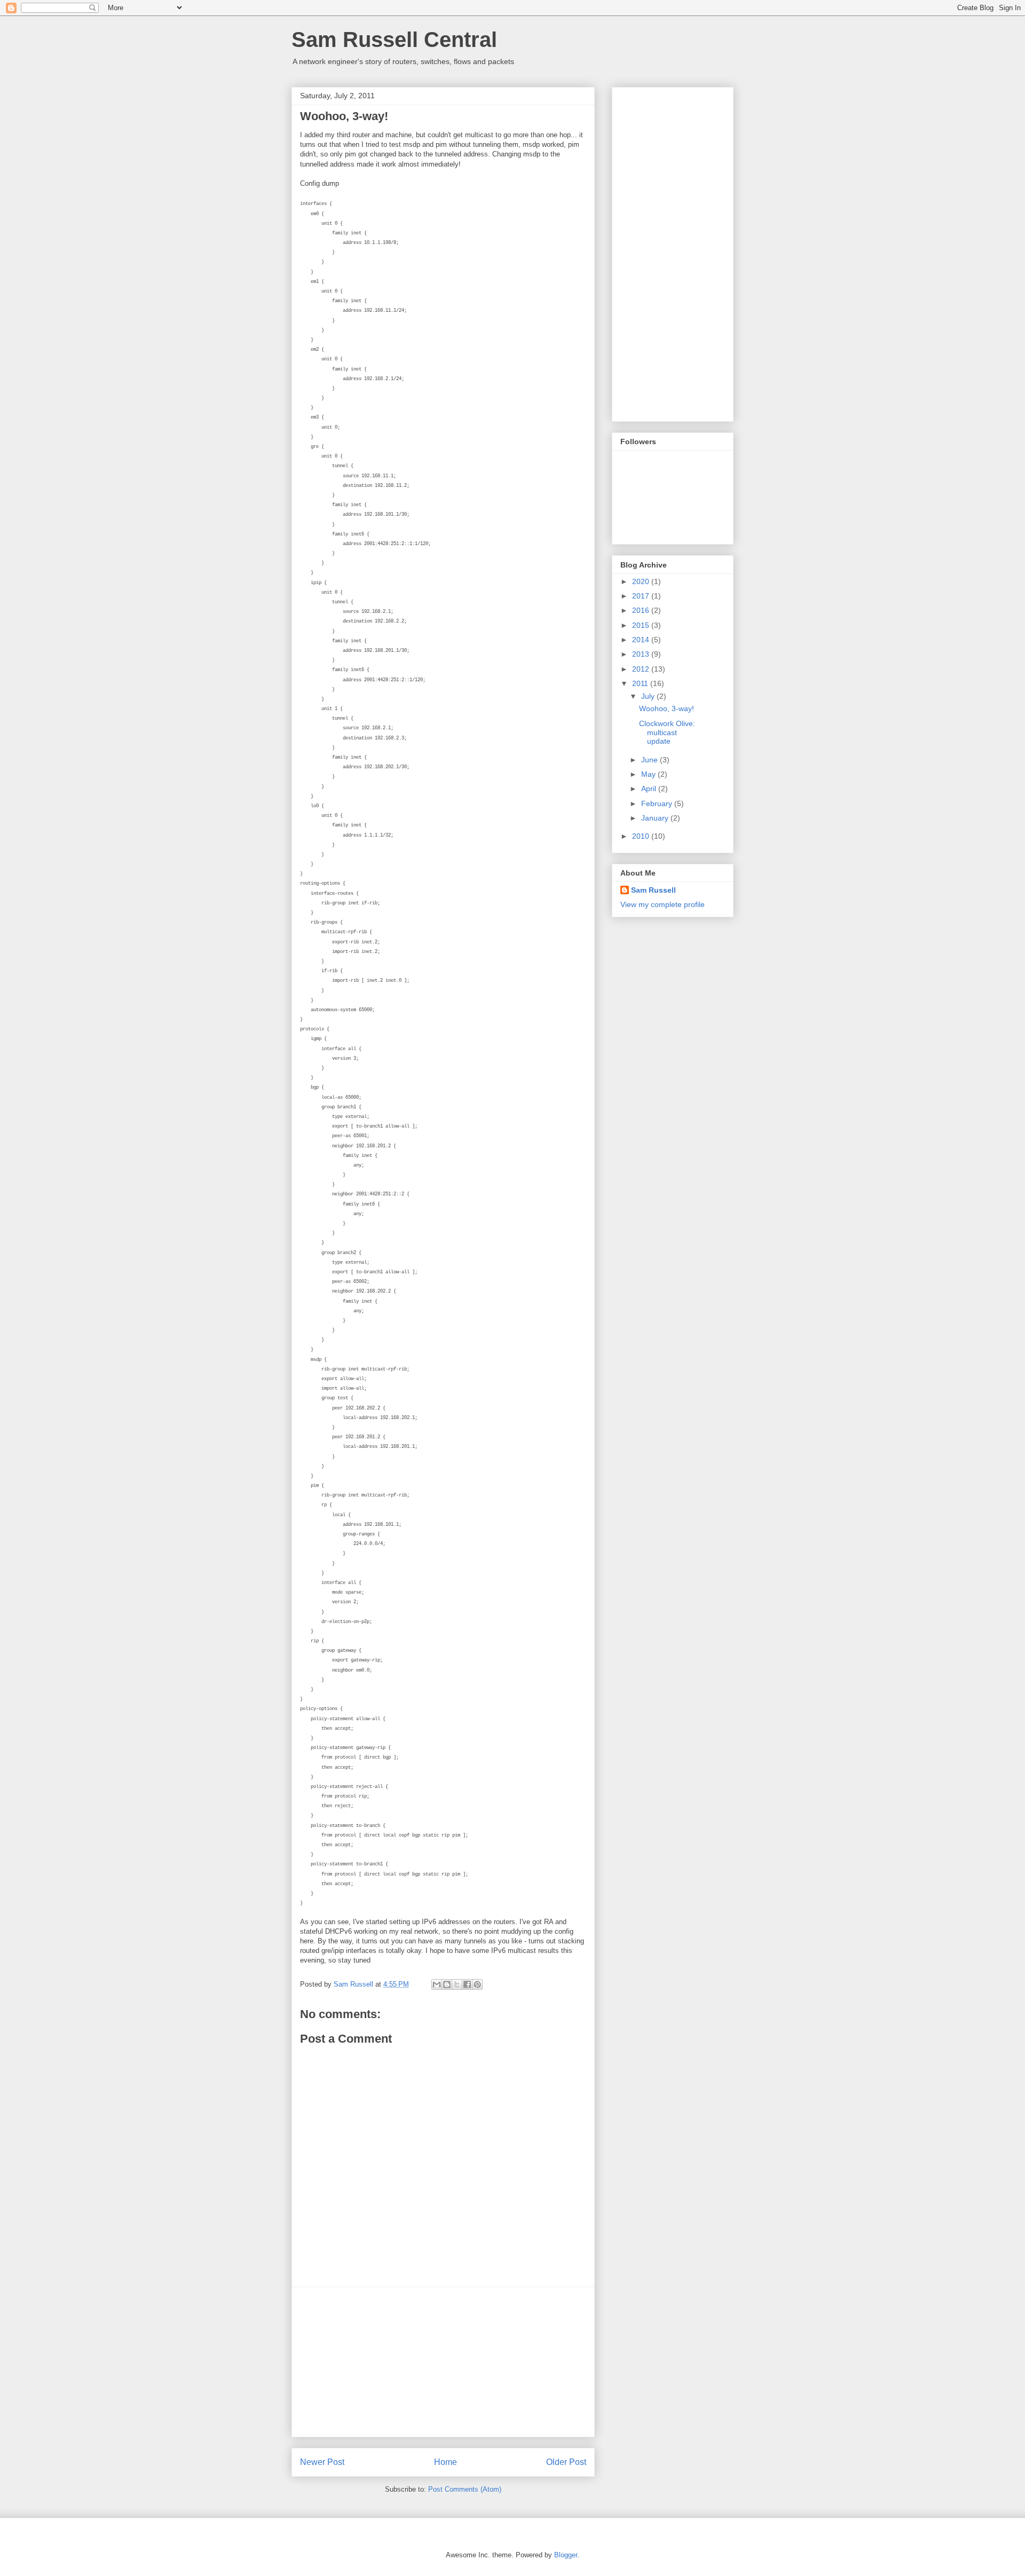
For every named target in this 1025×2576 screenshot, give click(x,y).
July (649, 696)
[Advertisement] (443, 2362)
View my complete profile (663, 904)
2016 (642, 610)
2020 (642, 581)
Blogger (566, 2555)
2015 (642, 625)
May (649, 774)
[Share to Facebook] (467, 1984)
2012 (642, 669)
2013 (642, 654)
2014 (642, 640)
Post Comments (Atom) (465, 2489)
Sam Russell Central (394, 40)
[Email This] (437, 1984)
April (650, 789)
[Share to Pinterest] (477, 1984)
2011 (641, 683)
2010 (642, 836)
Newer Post (322, 2462)
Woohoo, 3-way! (667, 708)
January (656, 818)
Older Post (566, 2462)
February (658, 803)
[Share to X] (457, 1984)
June (651, 760)
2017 (642, 596)
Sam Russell (653, 890)
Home (446, 2462)
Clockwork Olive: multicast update (667, 732)
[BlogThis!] (447, 1984)
